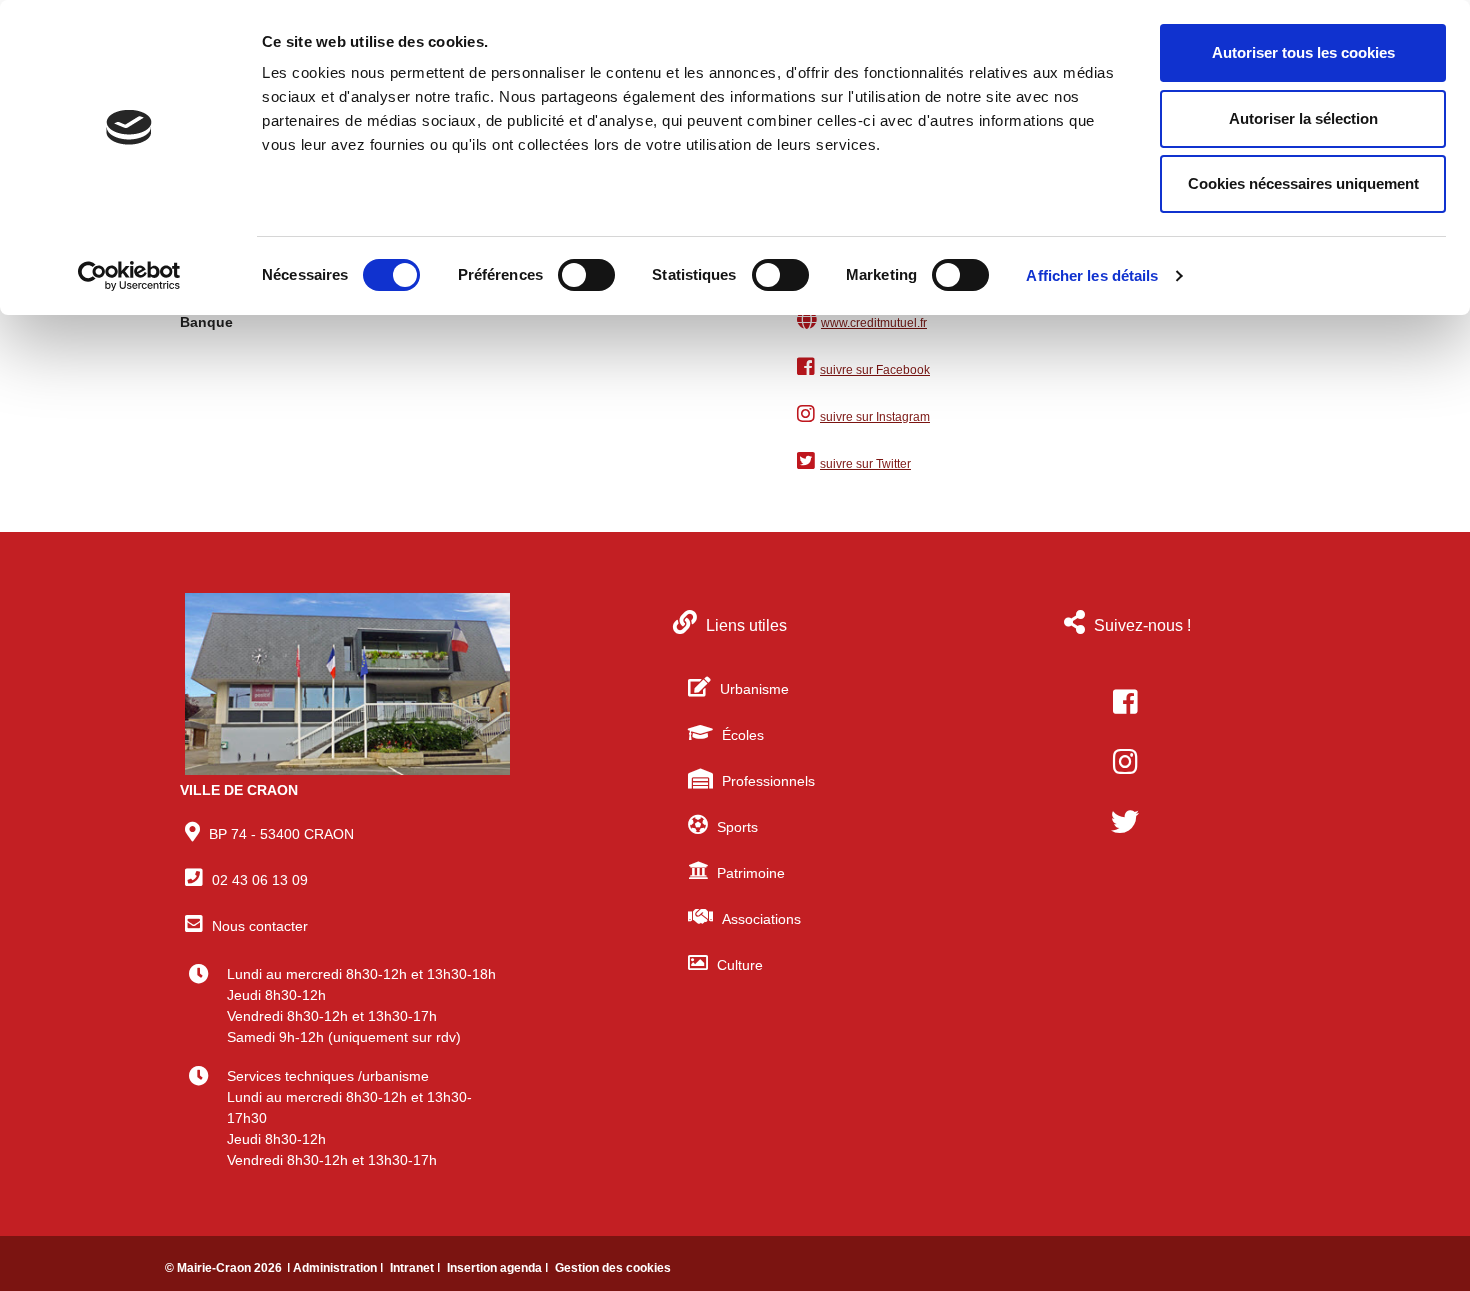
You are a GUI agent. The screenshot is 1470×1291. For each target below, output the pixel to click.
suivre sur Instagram (875, 417)
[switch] (586, 275)
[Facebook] (1125, 702)
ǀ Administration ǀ (336, 1268)
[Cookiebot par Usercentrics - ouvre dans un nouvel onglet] (129, 276)
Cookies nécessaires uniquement (1303, 183)
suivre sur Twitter (865, 464)
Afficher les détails (1092, 275)
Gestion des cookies (613, 1268)
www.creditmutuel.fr (874, 323)
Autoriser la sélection (1303, 118)
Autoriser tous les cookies (1303, 52)
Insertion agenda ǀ (499, 1268)
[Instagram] (1125, 762)
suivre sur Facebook (875, 370)
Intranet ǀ (416, 1268)
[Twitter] (1125, 822)
